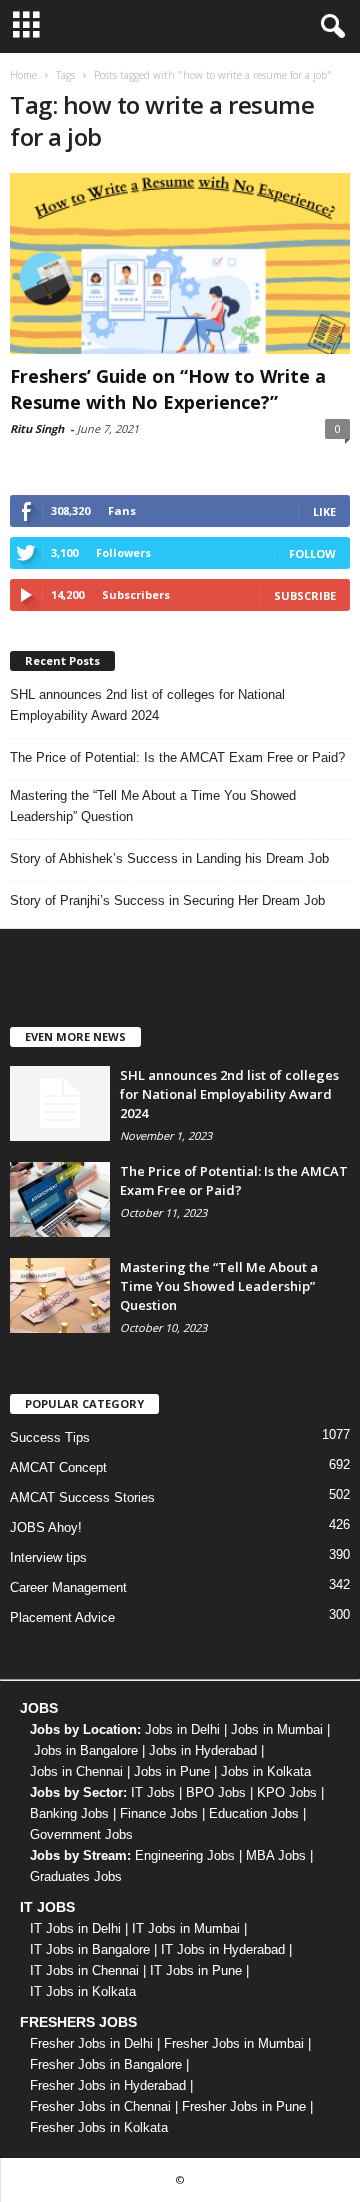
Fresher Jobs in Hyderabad (108, 2085)
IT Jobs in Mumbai (186, 1928)
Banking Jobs (69, 1813)
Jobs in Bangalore (86, 1750)
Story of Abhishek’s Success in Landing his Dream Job (169, 858)
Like (324, 511)
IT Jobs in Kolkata (83, 1991)
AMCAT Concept (58, 1467)
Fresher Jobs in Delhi (91, 2043)
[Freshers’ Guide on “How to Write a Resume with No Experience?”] (180, 263)
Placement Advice (62, 1617)
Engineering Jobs (185, 1855)
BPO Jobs (216, 1792)
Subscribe (305, 595)
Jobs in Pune (172, 1771)
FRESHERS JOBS (78, 2022)
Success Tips (50, 1437)
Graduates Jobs (76, 1876)
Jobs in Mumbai (277, 1729)
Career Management (68, 1587)
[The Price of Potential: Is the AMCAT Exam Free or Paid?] (60, 1199)
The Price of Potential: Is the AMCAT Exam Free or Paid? (177, 757)
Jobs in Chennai (76, 1771)
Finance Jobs (159, 1813)
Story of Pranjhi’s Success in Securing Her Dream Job (167, 900)
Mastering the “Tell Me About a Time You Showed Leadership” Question (153, 806)
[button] (329, 27)
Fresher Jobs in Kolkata (99, 2127)
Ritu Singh (37, 428)
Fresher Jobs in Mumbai (234, 2043)
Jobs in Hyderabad (203, 1750)
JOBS (39, 1708)
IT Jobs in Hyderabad (223, 1949)
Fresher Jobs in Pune (244, 2106)
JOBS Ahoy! (46, 1527)
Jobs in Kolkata (266, 1771)
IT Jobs (153, 1792)
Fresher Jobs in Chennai (100, 2106)
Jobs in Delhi (182, 1729)
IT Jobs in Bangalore (90, 1949)
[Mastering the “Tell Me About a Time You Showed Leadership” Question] (60, 1295)
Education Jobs (254, 1813)
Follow (312, 553)
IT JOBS (47, 1907)
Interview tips (48, 1557)
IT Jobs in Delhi (75, 1928)
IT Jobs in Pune (196, 1970)
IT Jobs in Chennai (84, 1970)
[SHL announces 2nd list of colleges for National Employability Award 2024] (60, 1103)
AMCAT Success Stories (82, 1497)
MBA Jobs (276, 1855)
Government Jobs (81, 1834)
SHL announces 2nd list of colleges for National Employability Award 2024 (147, 705)
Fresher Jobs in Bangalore (106, 2064)
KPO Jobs (287, 1792)
